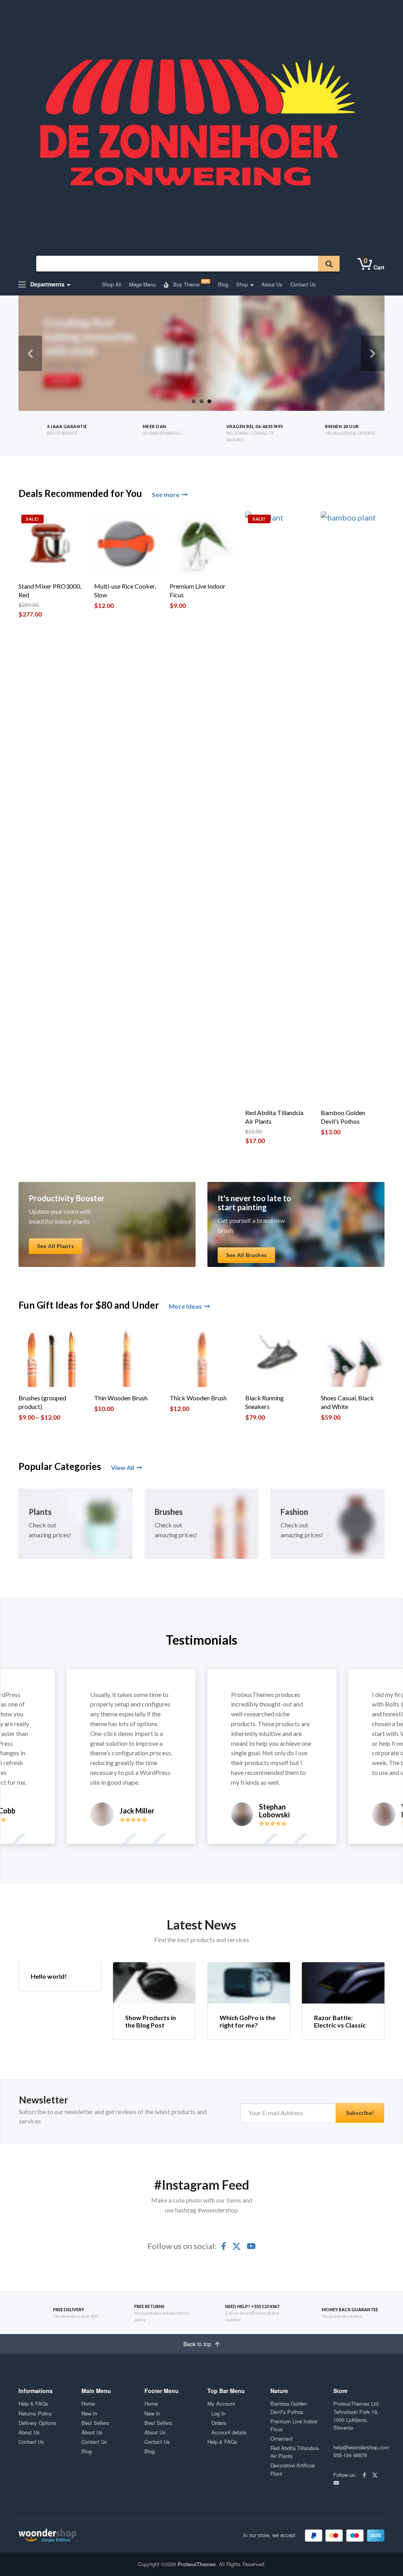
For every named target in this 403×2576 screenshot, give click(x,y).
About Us (272, 284)
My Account (221, 2403)
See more (166, 494)
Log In (218, 2413)
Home (88, 2403)
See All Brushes (246, 1255)
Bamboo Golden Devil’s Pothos (289, 2407)
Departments (47, 284)
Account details (229, 2432)
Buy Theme (190, 283)
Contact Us (303, 284)
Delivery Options (37, 2423)
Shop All (112, 284)
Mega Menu (142, 284)
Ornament (282, 2438)
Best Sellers (95, 2423)
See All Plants (55, 1246)
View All (123, 1467)
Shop (242, 284)
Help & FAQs (33, 2403)
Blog (223, 284)
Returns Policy (35, 2413)
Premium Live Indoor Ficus (294, 2425)
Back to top (198, 2344)
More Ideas (185, 1306)
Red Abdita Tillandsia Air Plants (295, 2452)
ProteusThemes (197, 2564)
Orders (219, 2423)
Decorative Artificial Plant (293, 2469)
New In (89, 2413)
